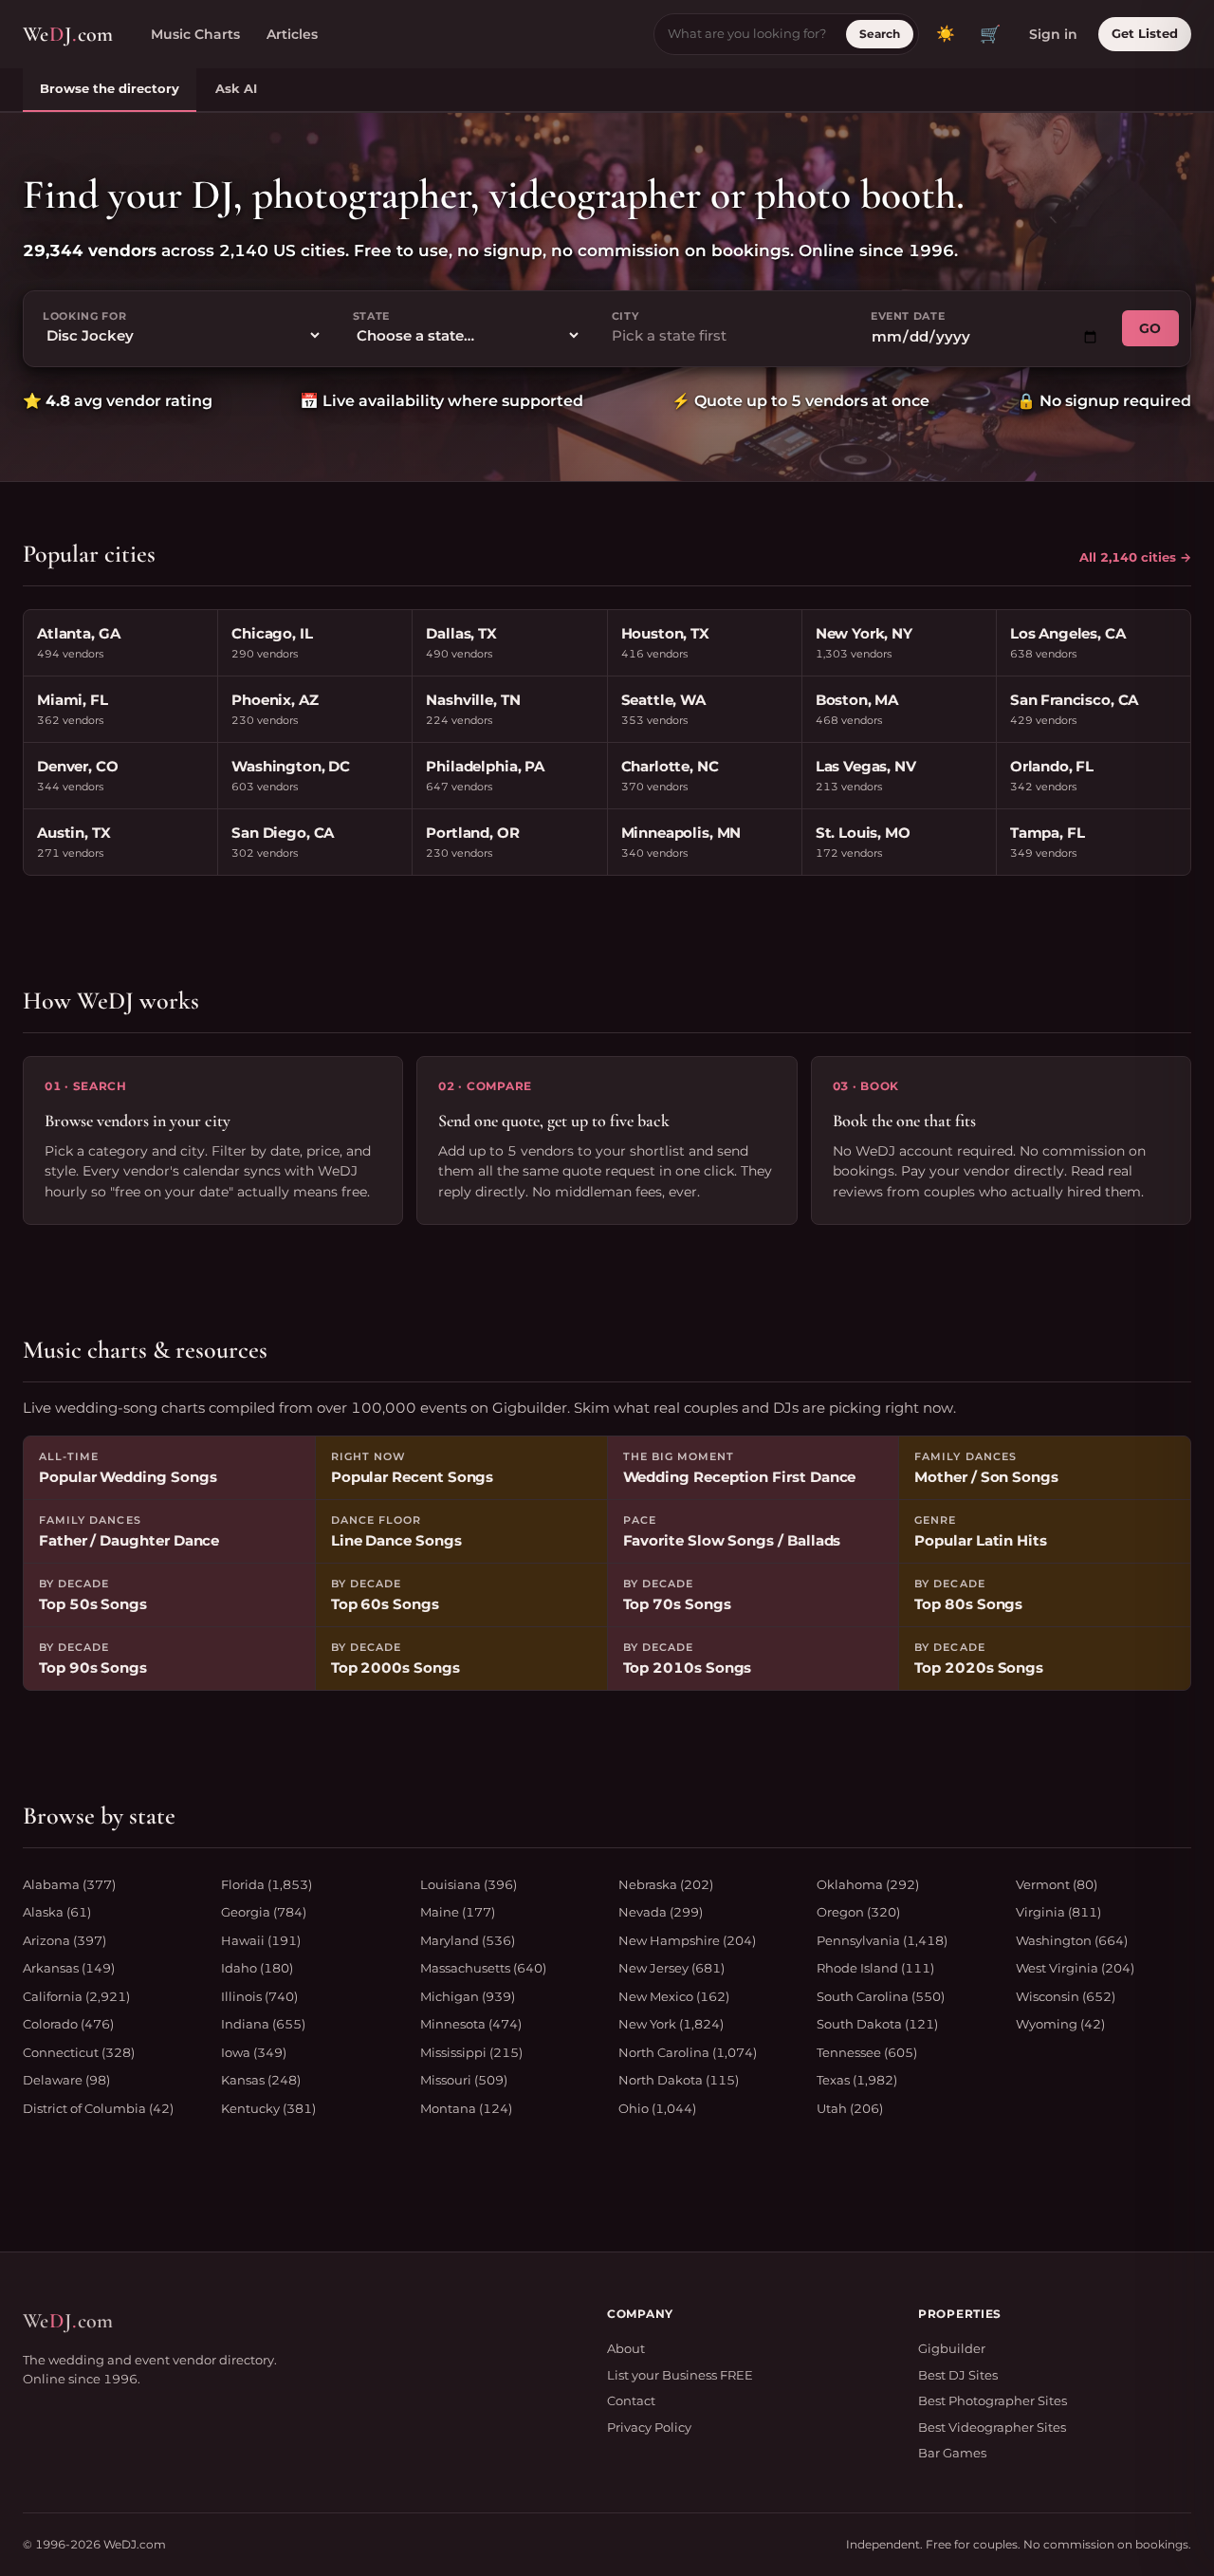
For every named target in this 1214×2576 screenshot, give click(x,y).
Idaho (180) (257, 1968)
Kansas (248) (261, 2080)
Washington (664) (1072, 1940)
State (371, 316)
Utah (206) (850, 2108)
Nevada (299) (661, 1912)
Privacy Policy (649, 2427)
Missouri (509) (464, 2080)
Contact (631, 2400)
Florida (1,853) (267, 1884)
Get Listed (1145, 33)
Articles (292, 34)
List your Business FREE (680, 2375)
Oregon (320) (858, 1912)
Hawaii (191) (261, 1940)
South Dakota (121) (877, 2024)
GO (1150, 328)
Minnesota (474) (471, 2024)
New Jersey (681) (671, 1968)
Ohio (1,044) (657, 2108)
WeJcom (68, 34)
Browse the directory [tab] (110, 88)
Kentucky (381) (268, 2108)
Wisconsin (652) (1066, 1996)
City (625, 316)
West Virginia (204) (1075, 1968)
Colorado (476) (68, 2024)
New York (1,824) (671, 2024)
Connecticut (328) (79, 2052)
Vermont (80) (1057, 1884)
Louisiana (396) (469, 1884)
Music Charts (195, 34)
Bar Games (952, 2453)
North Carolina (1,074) (688, 2052)
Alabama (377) (69, 1884)
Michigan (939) (468, 1996)
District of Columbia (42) (98, 2108)
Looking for (84, 316)
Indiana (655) (263, 2024)
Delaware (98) (66, 2080)
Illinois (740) (259, 1996)
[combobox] (726, 336)
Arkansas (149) (69, 1968)
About (626, 2348)
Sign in (1053, 34)
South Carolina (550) (881, 1996)
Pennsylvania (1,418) (882, 1940)
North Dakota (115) (679, 2080)
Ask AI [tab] (236, 88)
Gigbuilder (952, 2348)
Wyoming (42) (1060, 2024)
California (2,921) (76, 1996)
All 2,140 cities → (1135, 557)
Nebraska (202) (666, 1884)
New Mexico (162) (674, 1996)
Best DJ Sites (958, 2375)
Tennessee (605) (867, 2052)
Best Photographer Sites (993, 2400)
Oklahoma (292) (868, 1884)
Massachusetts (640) (483, 1968)
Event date (908, 316)
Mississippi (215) (471, 2052)
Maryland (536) (468, 1940)
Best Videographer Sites (992, 2427)
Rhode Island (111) (875, 1968)
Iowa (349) (254, 2052)
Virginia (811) (1058, 1912)
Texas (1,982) (857, 2080)
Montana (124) (466, 2108)
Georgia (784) (264, 1912)
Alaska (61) (57, 1912)
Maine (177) (458, 1912)
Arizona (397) (64, 1940)
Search (880, 34)
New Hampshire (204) (687, 1940)
